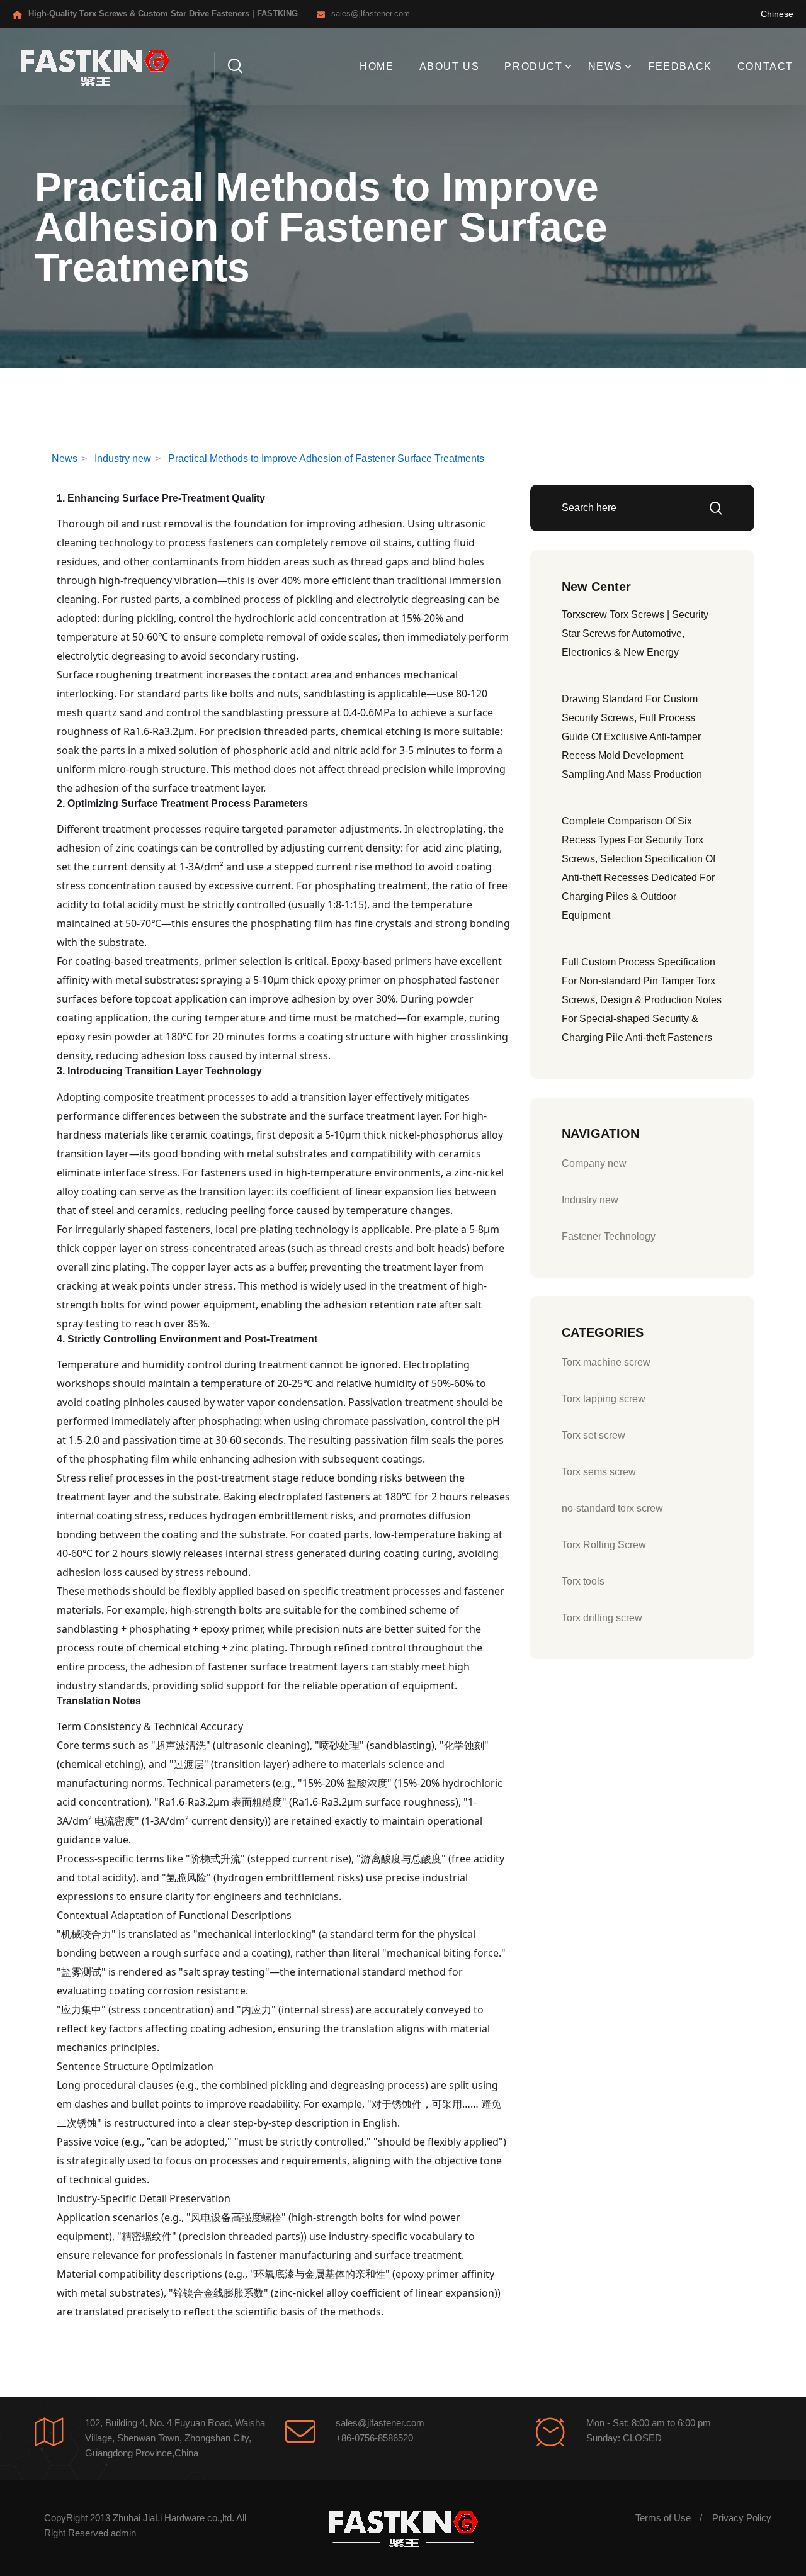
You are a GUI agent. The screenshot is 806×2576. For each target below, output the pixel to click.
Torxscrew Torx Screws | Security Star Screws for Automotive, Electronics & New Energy (635, 633)
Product (533, 66)
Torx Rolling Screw (604, 1545)
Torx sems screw (599, 1472)
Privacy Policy (742, 2518)
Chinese (777, 14)
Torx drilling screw (602, 1618)
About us (450, 66)
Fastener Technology (609, 1236)
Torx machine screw (606, 1362)
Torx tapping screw (604, 1399)
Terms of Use (663, 2518)
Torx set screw (593, 1435)
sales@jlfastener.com (371, 14)
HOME (377, 66)
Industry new (123, 458)
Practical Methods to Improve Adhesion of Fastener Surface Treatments (326, 458)
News (605, 66)
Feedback (680, 66)
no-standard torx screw (612, 1508)
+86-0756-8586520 (374, 2438)
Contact (765, 66)
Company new (594, 1163)
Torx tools (583, 1581)
